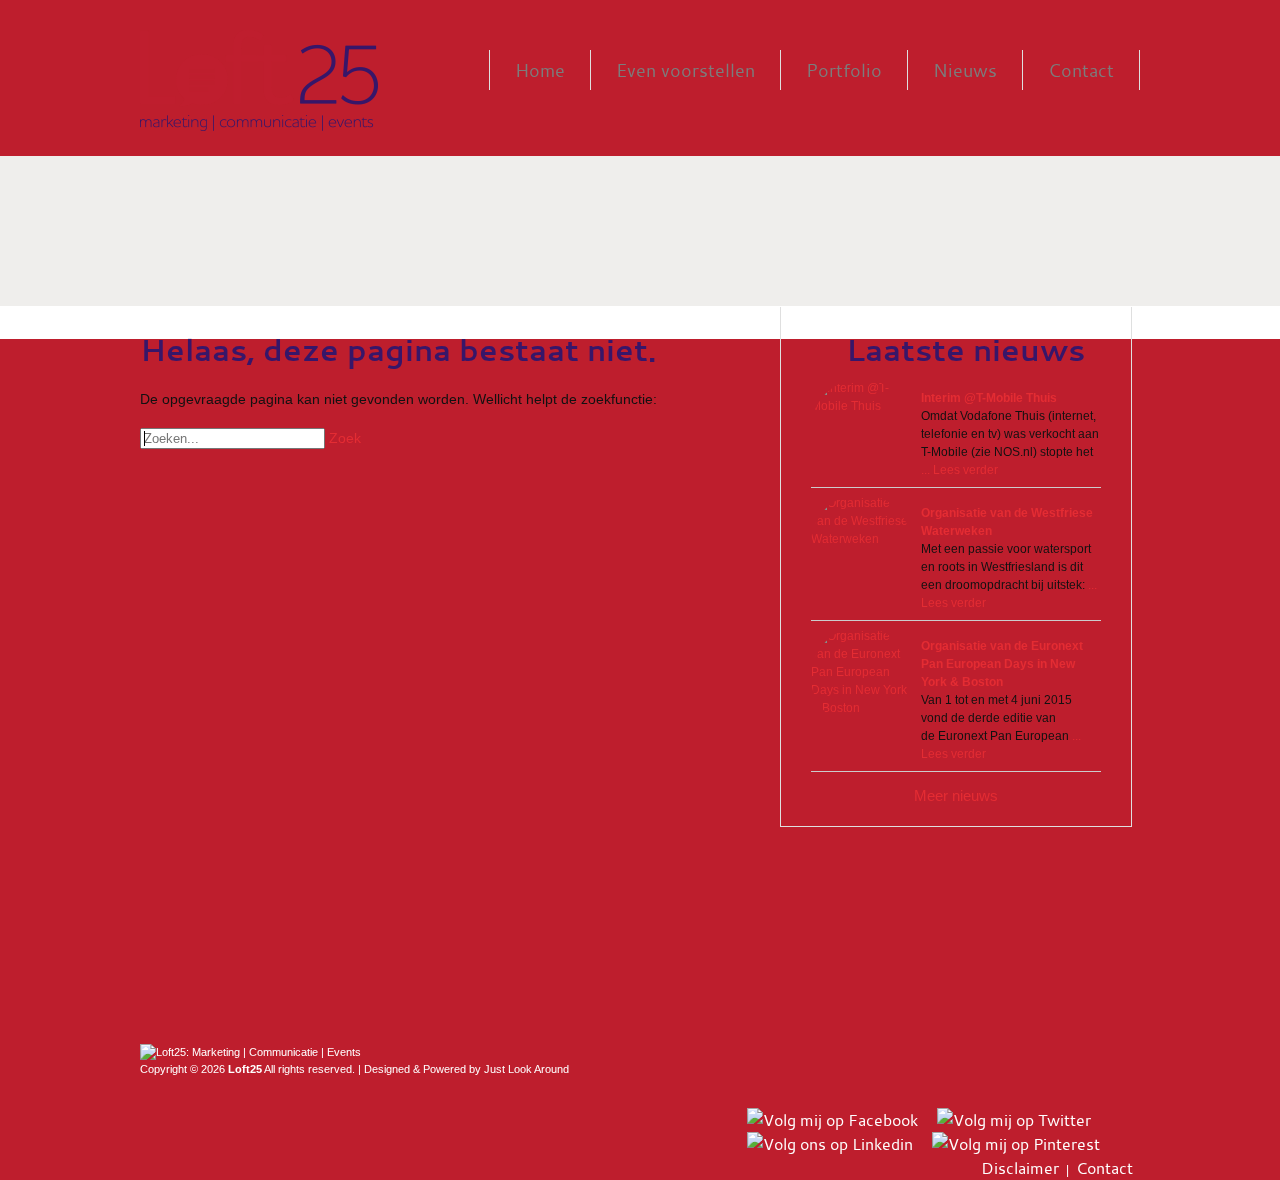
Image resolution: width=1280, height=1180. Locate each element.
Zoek (345, 438)
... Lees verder (959, 470)
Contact (1081, 70)
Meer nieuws (956, 795)
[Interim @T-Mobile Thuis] (861, 429)
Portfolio (844, 70)
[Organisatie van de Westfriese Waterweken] (861, 544)
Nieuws (965, 70)
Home (540, 70)
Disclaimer (1020, 1168)
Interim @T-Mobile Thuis (989, 398)
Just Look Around (526, 1069)
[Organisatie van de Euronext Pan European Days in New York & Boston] (861, 677)
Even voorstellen (685, 70)
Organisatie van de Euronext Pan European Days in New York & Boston (1002, 664)
